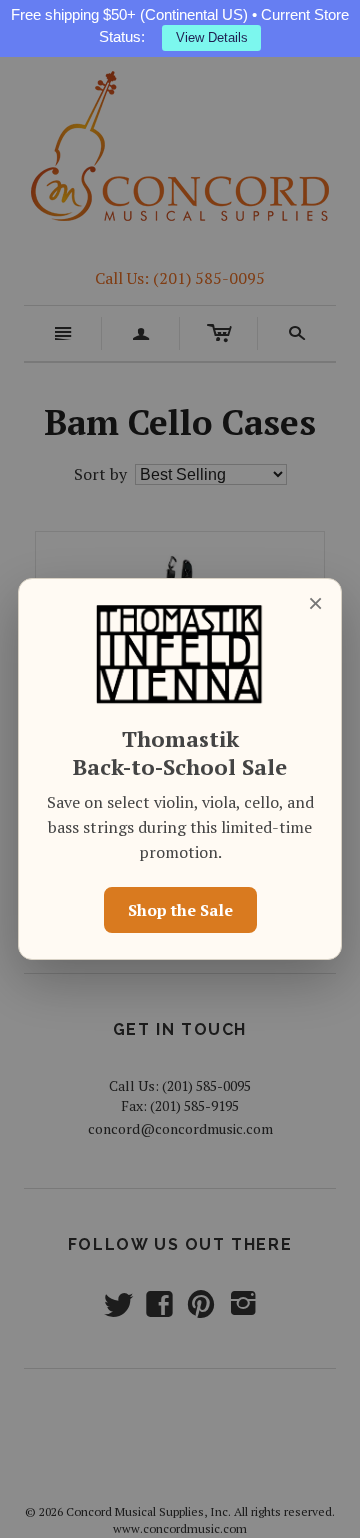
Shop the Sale (180, 910)
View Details (212, 37)
